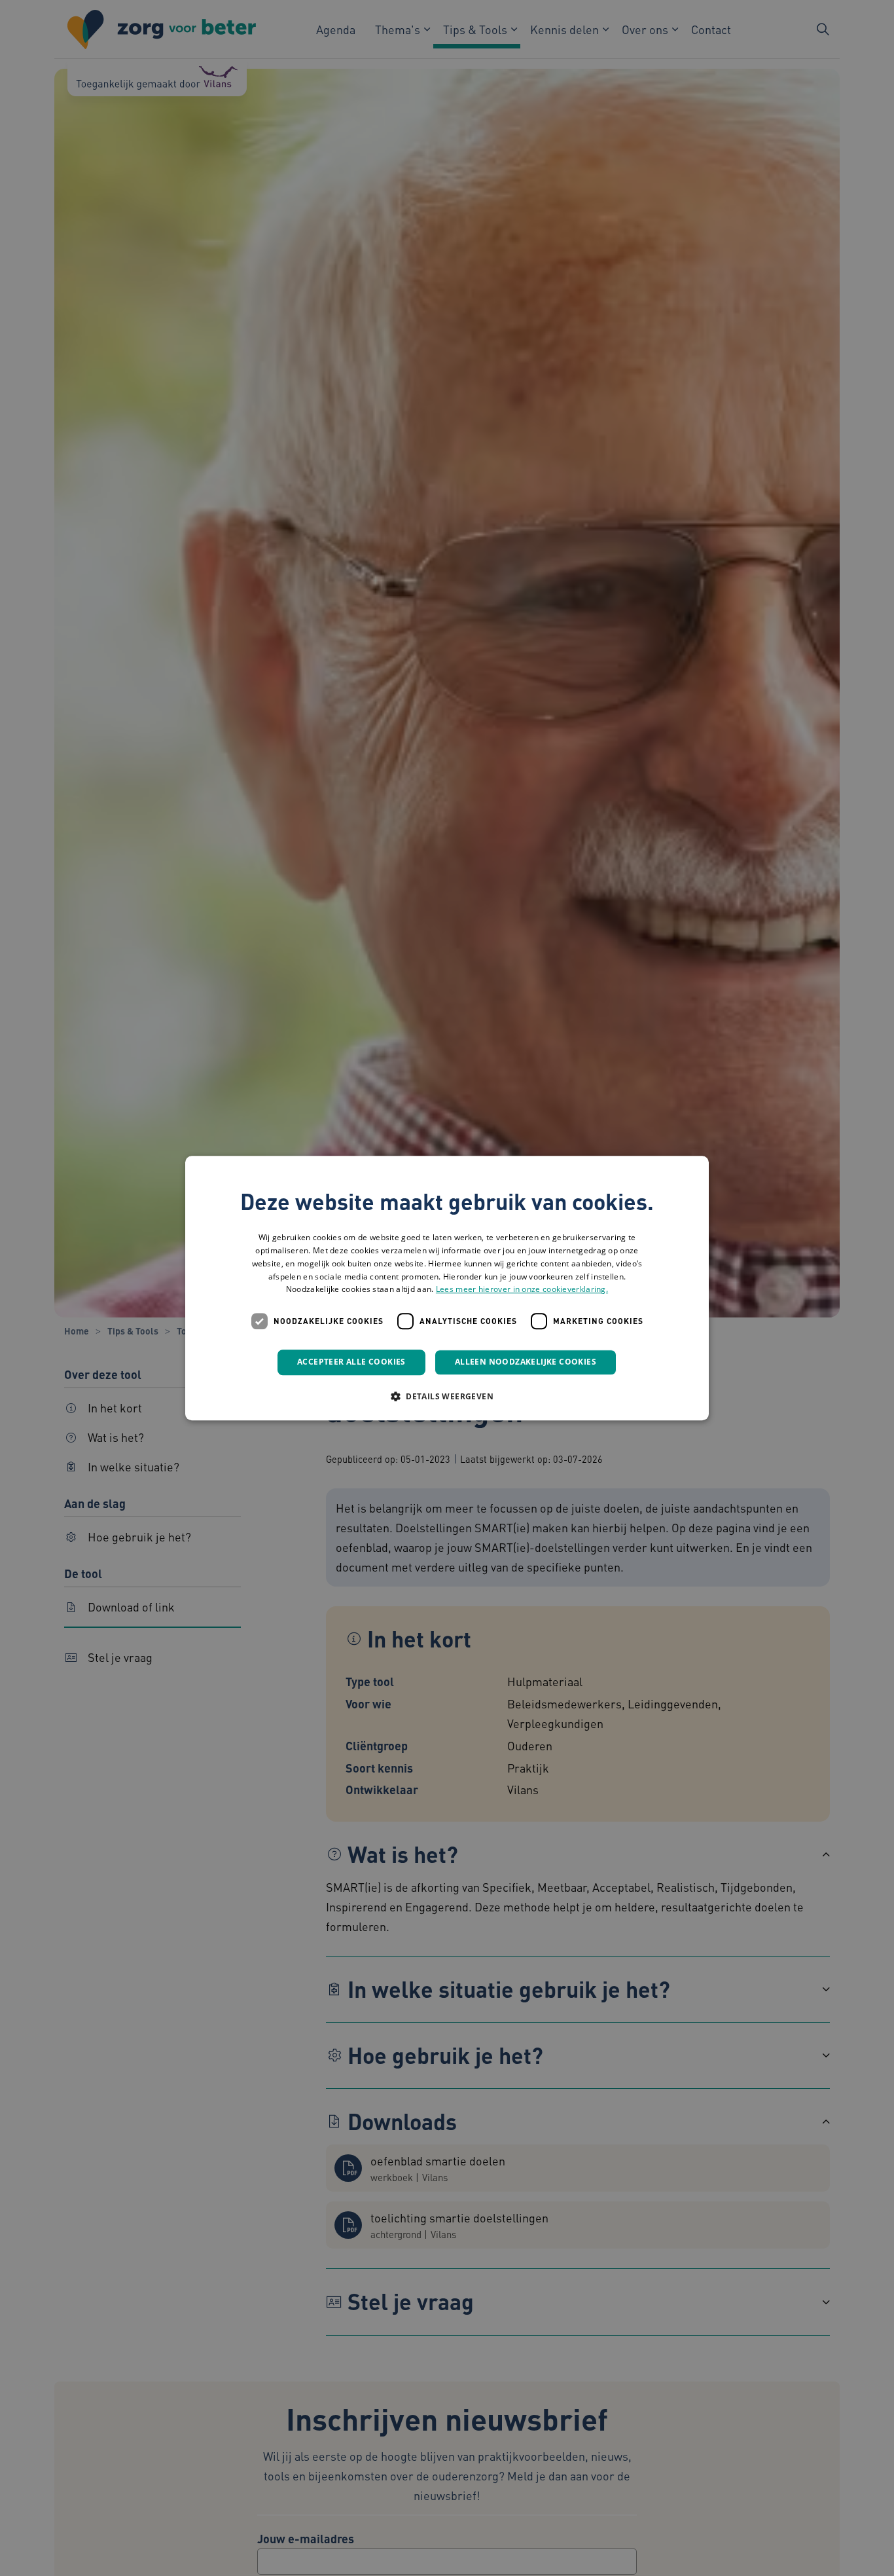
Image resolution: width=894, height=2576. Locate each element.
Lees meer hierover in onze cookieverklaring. (522, 1290)
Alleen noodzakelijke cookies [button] (526, 1362)
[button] (447, 1396)
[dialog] (447, 1288)
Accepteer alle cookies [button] (351, 1362)
